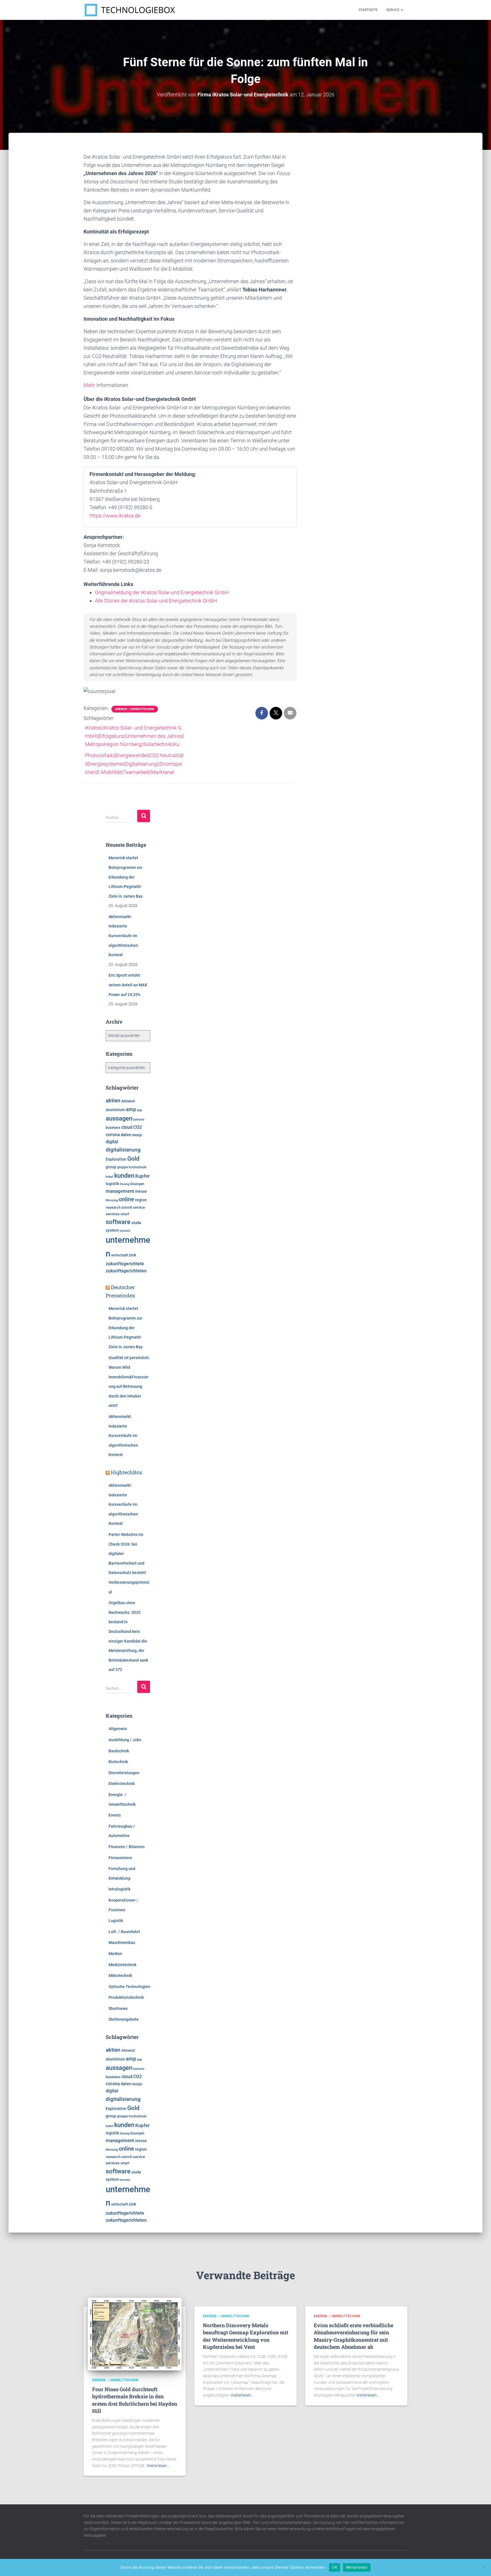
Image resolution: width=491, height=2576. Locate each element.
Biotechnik (118, 1762)
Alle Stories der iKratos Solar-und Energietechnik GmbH (156, 601)
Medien (115, 1954)
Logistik (116, 1921)
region (141, 1200)
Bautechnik (119, 1751)
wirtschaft (119, 1255)
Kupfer (142, 1176)
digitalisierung (123, 1150)
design (137, 1135)
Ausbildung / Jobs (125, 1740)
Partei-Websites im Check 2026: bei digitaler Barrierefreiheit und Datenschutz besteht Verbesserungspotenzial (129, 1563)
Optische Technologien (129, 1987)
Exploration (116, 1159)
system (112, 1230)
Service (393, 10)
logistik (112, 1184)
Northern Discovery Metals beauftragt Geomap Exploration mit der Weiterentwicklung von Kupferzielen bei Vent (246, 2336)
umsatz (125, 1231)
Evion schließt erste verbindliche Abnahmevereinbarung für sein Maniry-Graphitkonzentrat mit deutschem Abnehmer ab (353, 2336)
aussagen (119, 1118)
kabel (110, 1177)
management (120, 1191)
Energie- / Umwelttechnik (135, 709)
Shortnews (118, 2008)
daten (126, 1135)
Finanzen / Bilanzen (127, 1847)
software (118, 1222)
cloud (127, 1127)
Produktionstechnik (126, 1997)
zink (132, 1255)
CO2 (138, 1127)
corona (113, 1135)
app (140, 1110)
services (113, 1214)
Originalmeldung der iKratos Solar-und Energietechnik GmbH (162, 592)
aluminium (115, 1110)
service (139, 1207)
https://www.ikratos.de (115, 516)
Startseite (368, 10)
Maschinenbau (122, 1943)
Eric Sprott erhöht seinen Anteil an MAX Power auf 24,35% (128, 985)
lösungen (137, 1184)
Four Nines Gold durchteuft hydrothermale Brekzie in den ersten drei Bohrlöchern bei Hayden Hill (135, 2400)
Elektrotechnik (122, 1784)
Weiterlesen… (158, 2466)
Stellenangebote (124, 2019)
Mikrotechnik (120, 1976)
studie (136, 1223)
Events (115, 1815)
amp (131, 1109)
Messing (112, 1200)
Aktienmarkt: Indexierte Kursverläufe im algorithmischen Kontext (123, 936)
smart (125, 1214)
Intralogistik (119, 1889)
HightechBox (127, 1472)
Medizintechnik (122, 1965)
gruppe (122, 1167)
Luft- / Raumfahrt (124, 1932)
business (113, 1127)
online (126, 1199)
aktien (113, 1100)
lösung (125, 1184)
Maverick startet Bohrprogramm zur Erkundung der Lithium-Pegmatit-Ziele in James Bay (126, 877)
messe (141, 1191)
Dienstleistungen (124, 1773)
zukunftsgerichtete (125, 1264)
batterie (139, 1119)
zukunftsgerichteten (126, 1271)
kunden (124, 1175)
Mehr (89, 385)
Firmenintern (120, 1858)
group (111, 1167)
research (113, 1207)
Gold (133, 1159)
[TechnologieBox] (130, 10)
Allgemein (118, 1729)
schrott (127, 1208)
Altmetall (128, 1101)
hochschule (138, 1167)
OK (335, 2567)
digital (112, 1142)
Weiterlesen (357, 2567)
